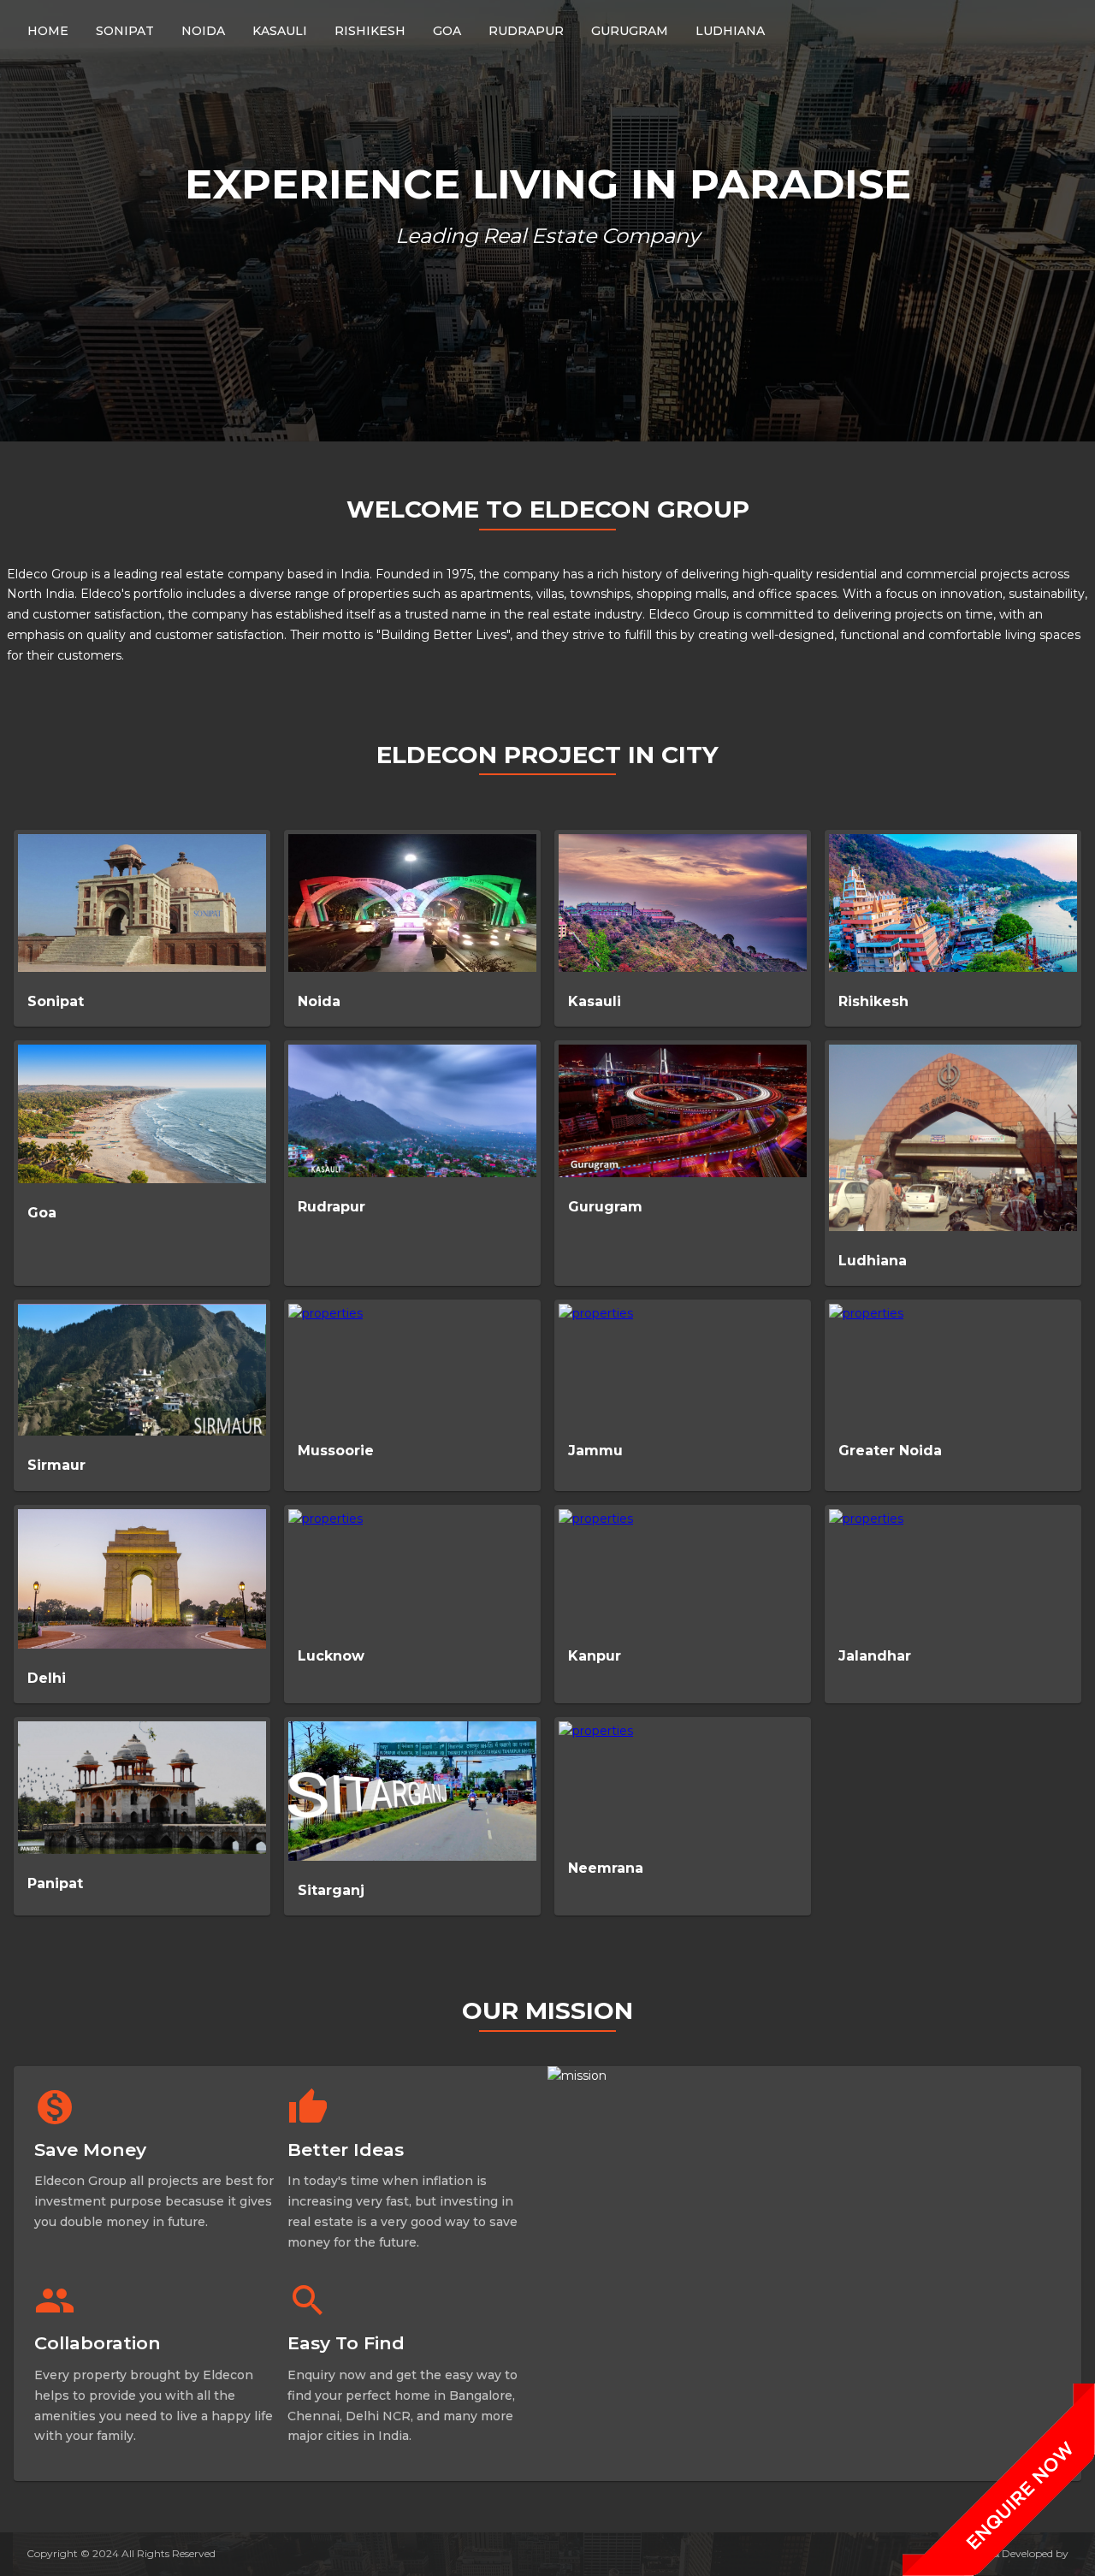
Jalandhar (875, 1656)
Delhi (47, 1678)
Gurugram (605, 1207)
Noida (319, 1001)
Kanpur (595, 1656)
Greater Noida (890, 1451)
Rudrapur (331, 1207)
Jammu (595, 1451)
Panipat (55, 1883)
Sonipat (56, 1001)
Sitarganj (331, 1890)
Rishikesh (873, 1001)
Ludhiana (873, 1261)
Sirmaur (56, 1465)
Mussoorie (336, 1451)
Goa (42, 1213)
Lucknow (331, 1656)
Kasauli (595, 1001)
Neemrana (606, 1868)
